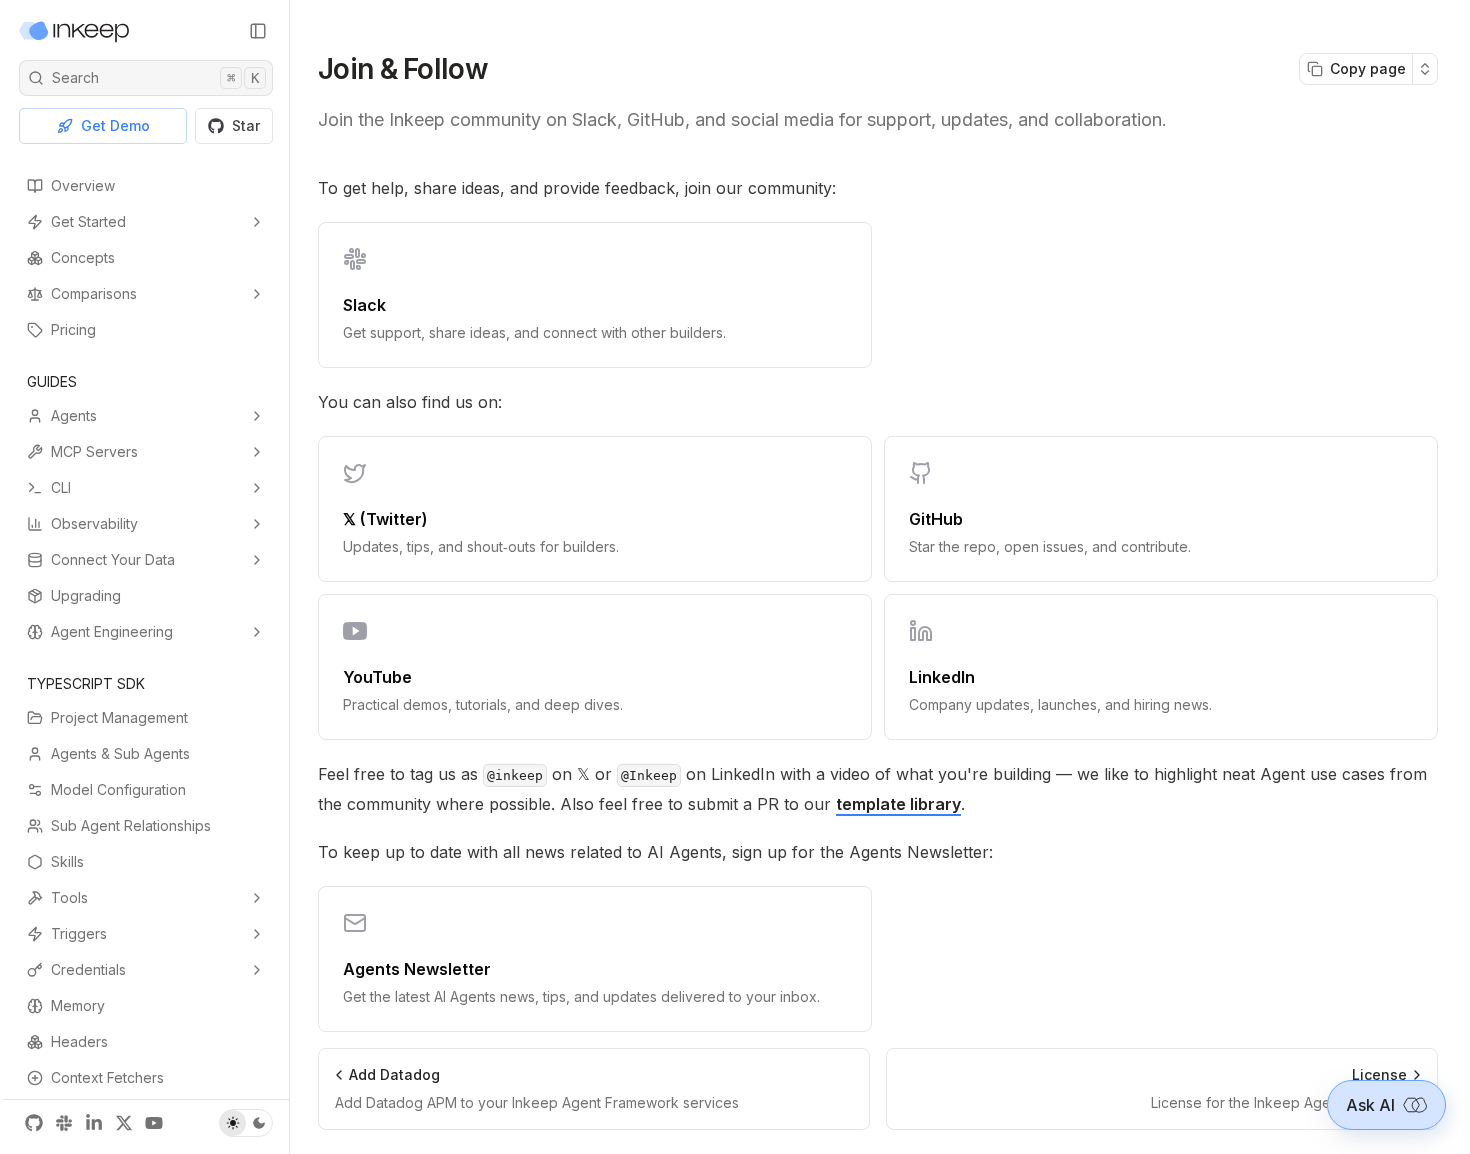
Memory (78, 1005)
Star (246, 125)
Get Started (88, 221)
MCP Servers (94, 451)
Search (155, 77)
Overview (83, 185)
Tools (69, 897)
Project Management (119, 717)
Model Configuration (118, 789)
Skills (67, 861)
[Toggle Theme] (246, 1123)
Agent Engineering (112, 631)
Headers (79, 1041)
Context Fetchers (107, 1077)
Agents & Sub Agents (120, 753)
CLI (61, 487)
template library (898, 804)
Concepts (83, 257)
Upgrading (86, 595)
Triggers (79, 933)
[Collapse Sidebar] (258, 31)
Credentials (88, 969)
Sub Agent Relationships (131, 825)
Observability (94, 523)
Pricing (73, 329)
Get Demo (115, 125)
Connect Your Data (113, 559)
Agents (74, 415)
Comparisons (94, 293)
